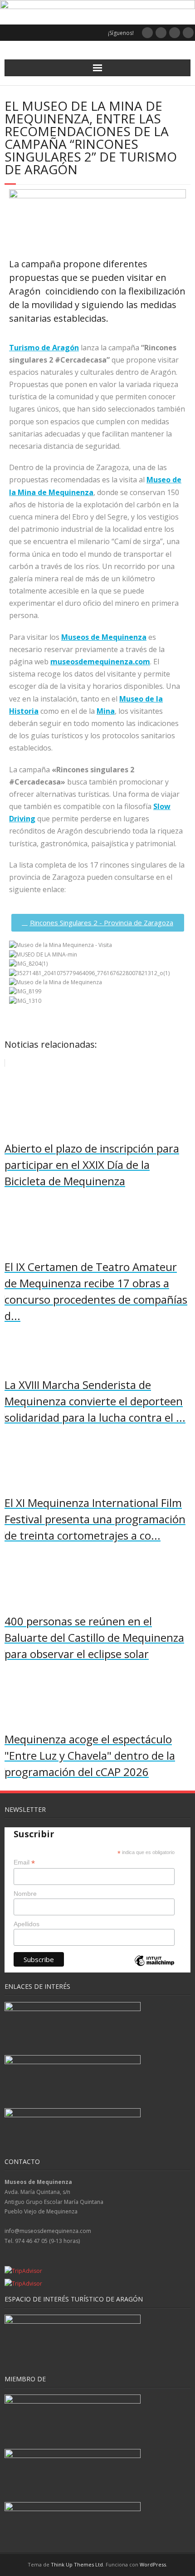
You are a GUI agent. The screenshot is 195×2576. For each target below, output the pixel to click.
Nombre (25, 1894)
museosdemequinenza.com (100, 662)
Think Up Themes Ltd (77, 2564)
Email (24, 1862)
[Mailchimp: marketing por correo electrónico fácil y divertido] (154, 1968)
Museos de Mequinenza (104, 637)
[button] (97, 1010)
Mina (106, 711)
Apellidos (27, 1924)
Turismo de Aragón (44, 348)
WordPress (153, 2564)
